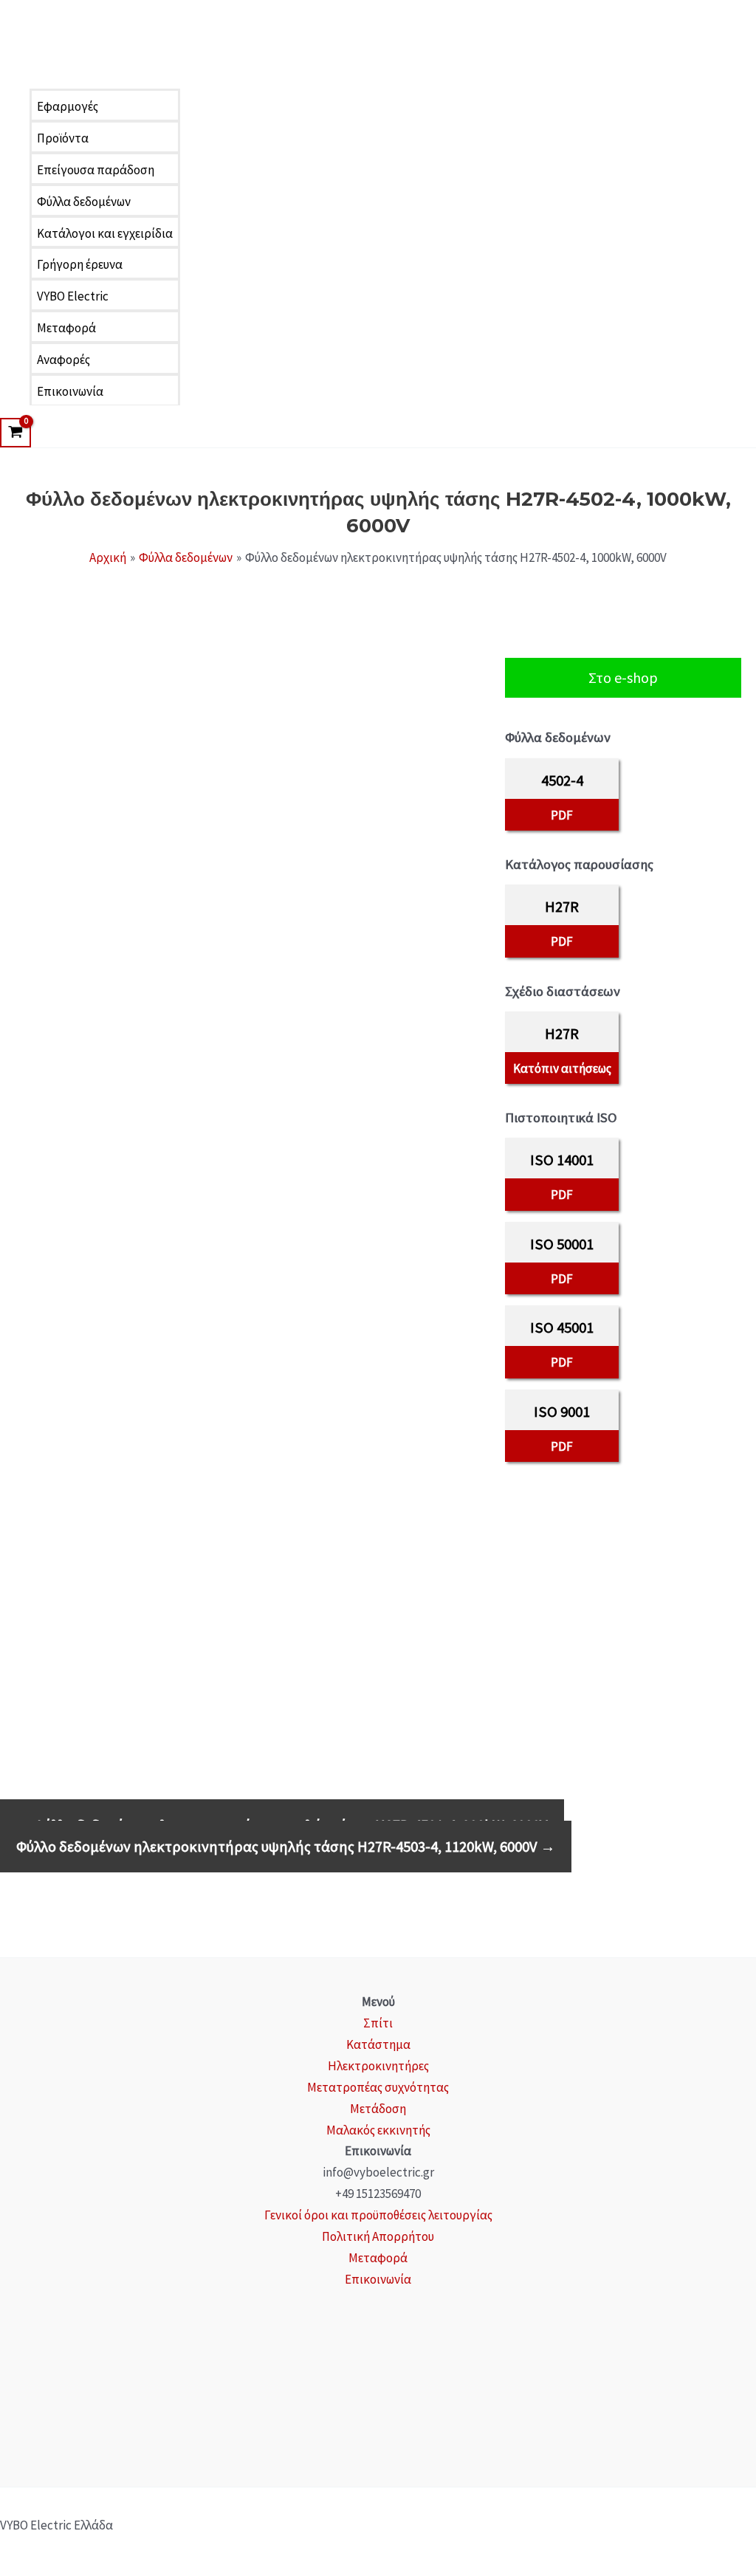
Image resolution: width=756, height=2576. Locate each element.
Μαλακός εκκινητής (378, 2130)
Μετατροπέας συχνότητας (378, 2087)
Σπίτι (378, 2023)
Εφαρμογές (68, 106)
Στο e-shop (623, 677)
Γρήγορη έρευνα (80, 264)
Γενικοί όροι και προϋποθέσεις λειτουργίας (378, 2215)
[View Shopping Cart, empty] (16, 433)
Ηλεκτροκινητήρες (378, 2066)
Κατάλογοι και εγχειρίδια (105, 233)
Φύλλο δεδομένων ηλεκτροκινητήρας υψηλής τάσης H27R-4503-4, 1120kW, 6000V (286, 1847)
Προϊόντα (63, 138)
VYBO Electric (73, 296)
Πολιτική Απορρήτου (378, 2236)
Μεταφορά (66, 328)
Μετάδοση (378, 2109)
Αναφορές (63, 360)
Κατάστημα (378, 2044)
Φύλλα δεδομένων (84, 202)
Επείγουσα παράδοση (96, 170)
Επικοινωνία (70, 391)
